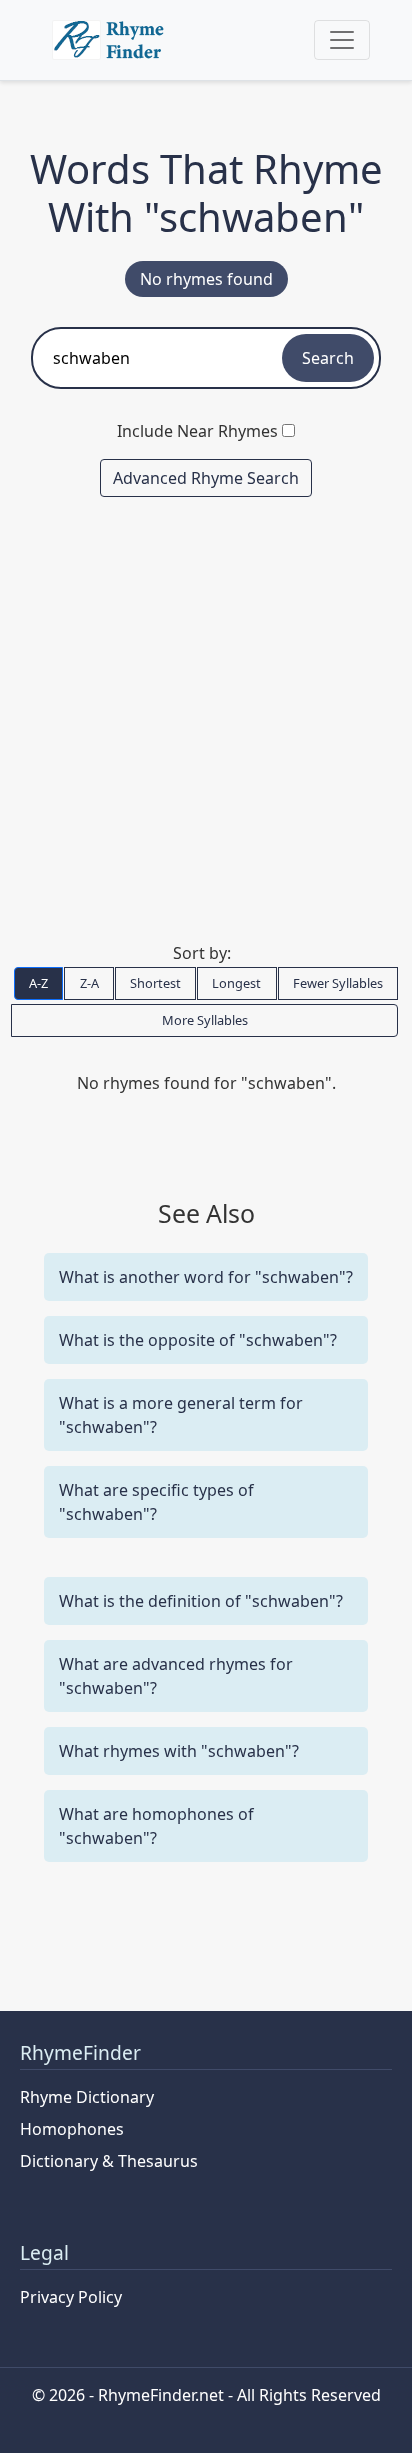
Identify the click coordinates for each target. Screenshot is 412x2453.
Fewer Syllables (338, 983)
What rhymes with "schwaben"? (179, 1751)
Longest (236, 983)
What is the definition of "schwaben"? (201, 1601)
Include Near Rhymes (197, 431)
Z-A (89, 983)
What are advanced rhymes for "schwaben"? (176, 1676)
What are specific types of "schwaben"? (156, 1502)
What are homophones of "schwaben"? (156, 1826)
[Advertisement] (206, 719)
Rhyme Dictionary (87, 2097)
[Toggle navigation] (342, 40)
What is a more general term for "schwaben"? (181, 1415)
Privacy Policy (71, 2297)
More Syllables (205, 1020)
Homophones (72, 2129)
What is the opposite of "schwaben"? (198, 1340)
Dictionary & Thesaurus (109, 2161)
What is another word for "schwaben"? (206, 1277)
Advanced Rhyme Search (206, 478)
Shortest (155, 983)
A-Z (38, 983)
